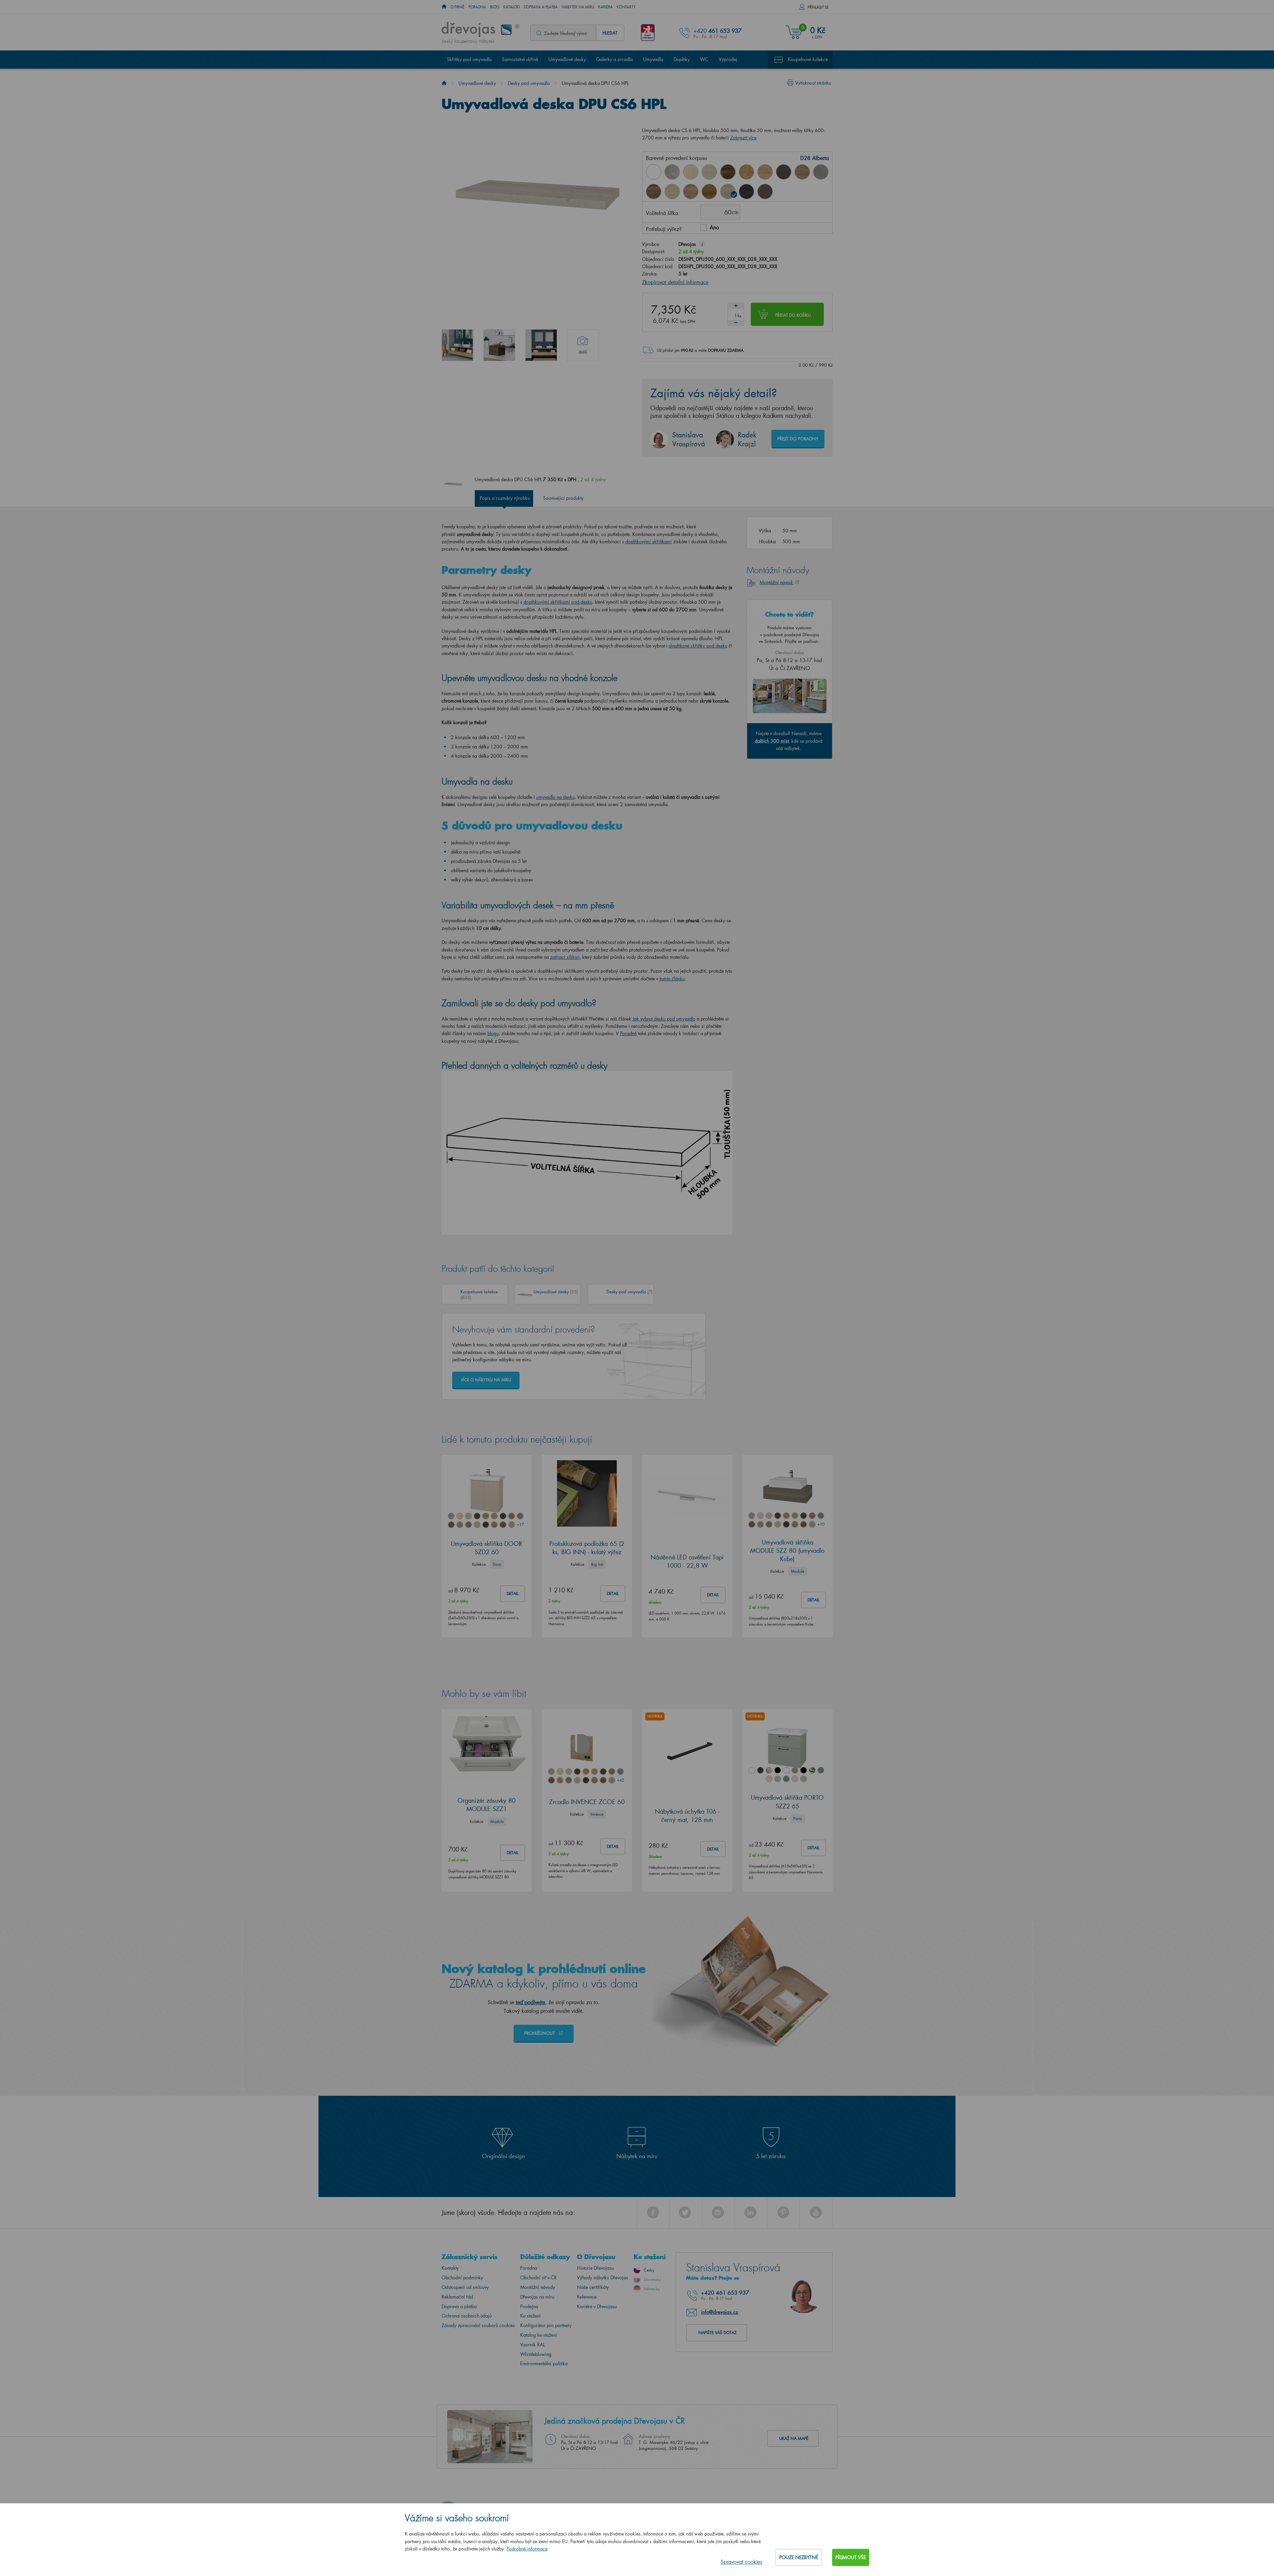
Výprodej (728, 59)
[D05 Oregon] (709, 172)
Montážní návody (538, 2287)
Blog (495, 7)
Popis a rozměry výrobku (505, 498)
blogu (493, 1033)
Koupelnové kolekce (808, 59)
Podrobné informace (527, 2549)
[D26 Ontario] (691, 191)
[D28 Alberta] (728, 191)
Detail (513, 1593)
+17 (520, 1524)
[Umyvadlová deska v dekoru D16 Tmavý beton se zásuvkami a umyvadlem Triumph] (499, 345)
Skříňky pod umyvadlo (469, 59)
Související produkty (563, 498)
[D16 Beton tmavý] (784, 172)
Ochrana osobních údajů (467, 2316)
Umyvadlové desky (567, 59)
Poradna (477, 7)
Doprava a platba (541, 7)
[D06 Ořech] (728, 172)
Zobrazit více (743, 138)
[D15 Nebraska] (765, 172)
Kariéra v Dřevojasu (597, 2306)
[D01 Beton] (672, 172)
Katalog (512, 7)
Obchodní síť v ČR (538, 2277)
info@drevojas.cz (720, 2312)
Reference (587, 2297)
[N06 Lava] (765, 191)
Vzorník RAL (532, 2345)
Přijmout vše (851, 2557)
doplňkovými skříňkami (649, 541)
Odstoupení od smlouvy (465, 2287)
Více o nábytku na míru (486, 1380)
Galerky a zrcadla (614, 59)
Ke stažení (531, 2316)
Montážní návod (777, 582)
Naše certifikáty (593, 2287)
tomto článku (672, 979)
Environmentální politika (544, 2363)
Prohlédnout (540, 2033)
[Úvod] (444, 83)
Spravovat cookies (741, 2562)
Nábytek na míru (578, 7)
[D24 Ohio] (672, 191)
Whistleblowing (536, 2354)
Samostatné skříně (520, 59)
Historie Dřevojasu (595, 2268)
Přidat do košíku (793, 315)
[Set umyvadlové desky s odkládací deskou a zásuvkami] (458, 345)
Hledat (610, 33)
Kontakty (626, 7)
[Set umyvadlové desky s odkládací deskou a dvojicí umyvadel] (541, 345)
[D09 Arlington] (746, 172)
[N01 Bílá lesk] (654, 172)
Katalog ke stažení (539, 2335)
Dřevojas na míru (537, 2297)
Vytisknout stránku (813, 83)
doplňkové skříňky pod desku (698, 646)
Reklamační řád (457, 2297)
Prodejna (529, 2306)
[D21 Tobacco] (654, 191)
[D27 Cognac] (709, 191)
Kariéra (605, 7)
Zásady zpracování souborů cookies (478, 2325)
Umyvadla (653, 59)
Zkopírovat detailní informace (675, 282)
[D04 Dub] (691, 172)
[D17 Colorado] (802, 172)
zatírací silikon (565, 957)
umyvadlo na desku (555, 797)
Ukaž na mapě (794, 2438)
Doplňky (682, 59)
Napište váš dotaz (717, 2333)
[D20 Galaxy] (821, 172)
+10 (821, 1524)
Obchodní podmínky (462, 2277)
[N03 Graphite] (746, 191)
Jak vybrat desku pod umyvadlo (664, 1019)
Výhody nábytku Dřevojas (602, 2277)
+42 (620, 1780)
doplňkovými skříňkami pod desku (558, 602)
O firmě (458, 7)
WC (704, 59)
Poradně (628, 1033)
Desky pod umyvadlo (529, 83)
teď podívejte (531, 2002)
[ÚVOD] (444, 7)
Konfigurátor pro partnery (546, 2325)
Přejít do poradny (798, 439)
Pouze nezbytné (799, 2557)
